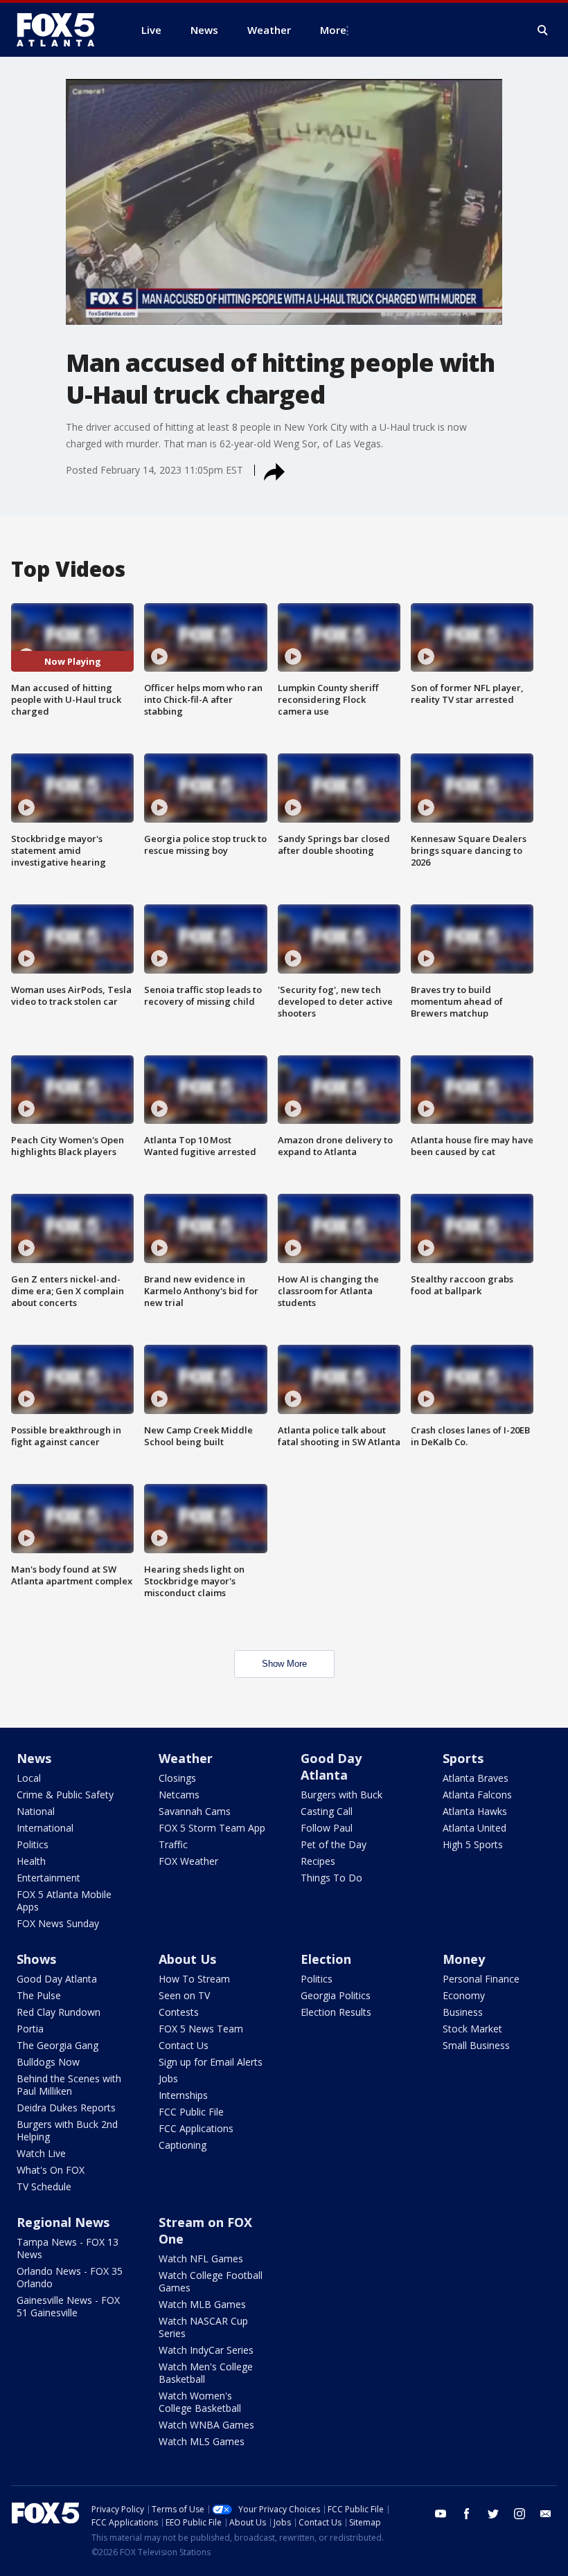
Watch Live (41, 2153)
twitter (493, 2514)
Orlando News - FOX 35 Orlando (70, 2277)
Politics (33, 1844)
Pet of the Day (334, 1844)
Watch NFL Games (201, 2259)
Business (463, 2012)
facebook (467, 2514)
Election (326, 1959)
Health (31, 1861)
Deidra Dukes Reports (66, 2108)
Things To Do (331, 1878)
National (36, 1811)
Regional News (63, 2222)
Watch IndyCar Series (206, 2350)
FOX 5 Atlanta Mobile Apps (64, 1900)
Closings (177, 1778)
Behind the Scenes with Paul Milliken (69, 2085)
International (45, 1828)
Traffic (173, 1844)
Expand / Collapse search (543, 30)
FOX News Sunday (58, 1923)
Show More (284, 1664)
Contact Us (184, 2045)
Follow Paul (327, 1828)
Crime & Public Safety (65, 1795)
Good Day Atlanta (331, 1766)
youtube (441, 2514)
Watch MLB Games (202, 2304)
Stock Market (472, 2029)
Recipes (318, 1861)
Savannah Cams (195, 1811)
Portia (30, 2029)
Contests (179, 2012)
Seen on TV (184, 1995)
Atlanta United (474, 1828)
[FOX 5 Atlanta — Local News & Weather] (62, 30)
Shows (36, 1959)
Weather (186, 1758)
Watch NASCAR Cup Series (203, 2327)
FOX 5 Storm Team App (212, 1828)
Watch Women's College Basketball (200, 2402)
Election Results (336, 2012)
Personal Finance (481, 1979)
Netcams (179, 1795)
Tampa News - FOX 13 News (68, 2248)
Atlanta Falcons (477, 1795)
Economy (464, 1995)
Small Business (476, 2045)
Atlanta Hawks (475, 1811)
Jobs (168, 2078)
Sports (463, 1758)
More (333, 30)
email (546, 2514)
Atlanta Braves (476, 1778)
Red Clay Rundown (59, 2012)
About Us (187, 1959)
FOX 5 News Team (201, 2029)
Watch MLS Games (202, 2441)
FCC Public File (191, 2112)
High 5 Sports (473, 1844)
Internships (183, 2095)
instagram (520, 2514)
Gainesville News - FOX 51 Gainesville (68, 2306)
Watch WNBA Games (206, 2425)
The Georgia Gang (57, 2045)
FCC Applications (196, 2128)
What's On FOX (51, 2170)
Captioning (183, 2145)
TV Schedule (44, 2186)
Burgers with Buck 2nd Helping (67, 2130)
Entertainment (48, 1878)
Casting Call (327, 1811)
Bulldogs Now (48, 2062)
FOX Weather (188, 1861)
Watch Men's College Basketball (206, 2373)
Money (464, 1959)
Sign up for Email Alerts (211, 2062)
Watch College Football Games (211, 2281)
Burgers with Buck (341, 1795)
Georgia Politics (336, 1995)
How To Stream (194, 1979)
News (34, 1758)
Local (29, 1778)
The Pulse (39, 1995)
